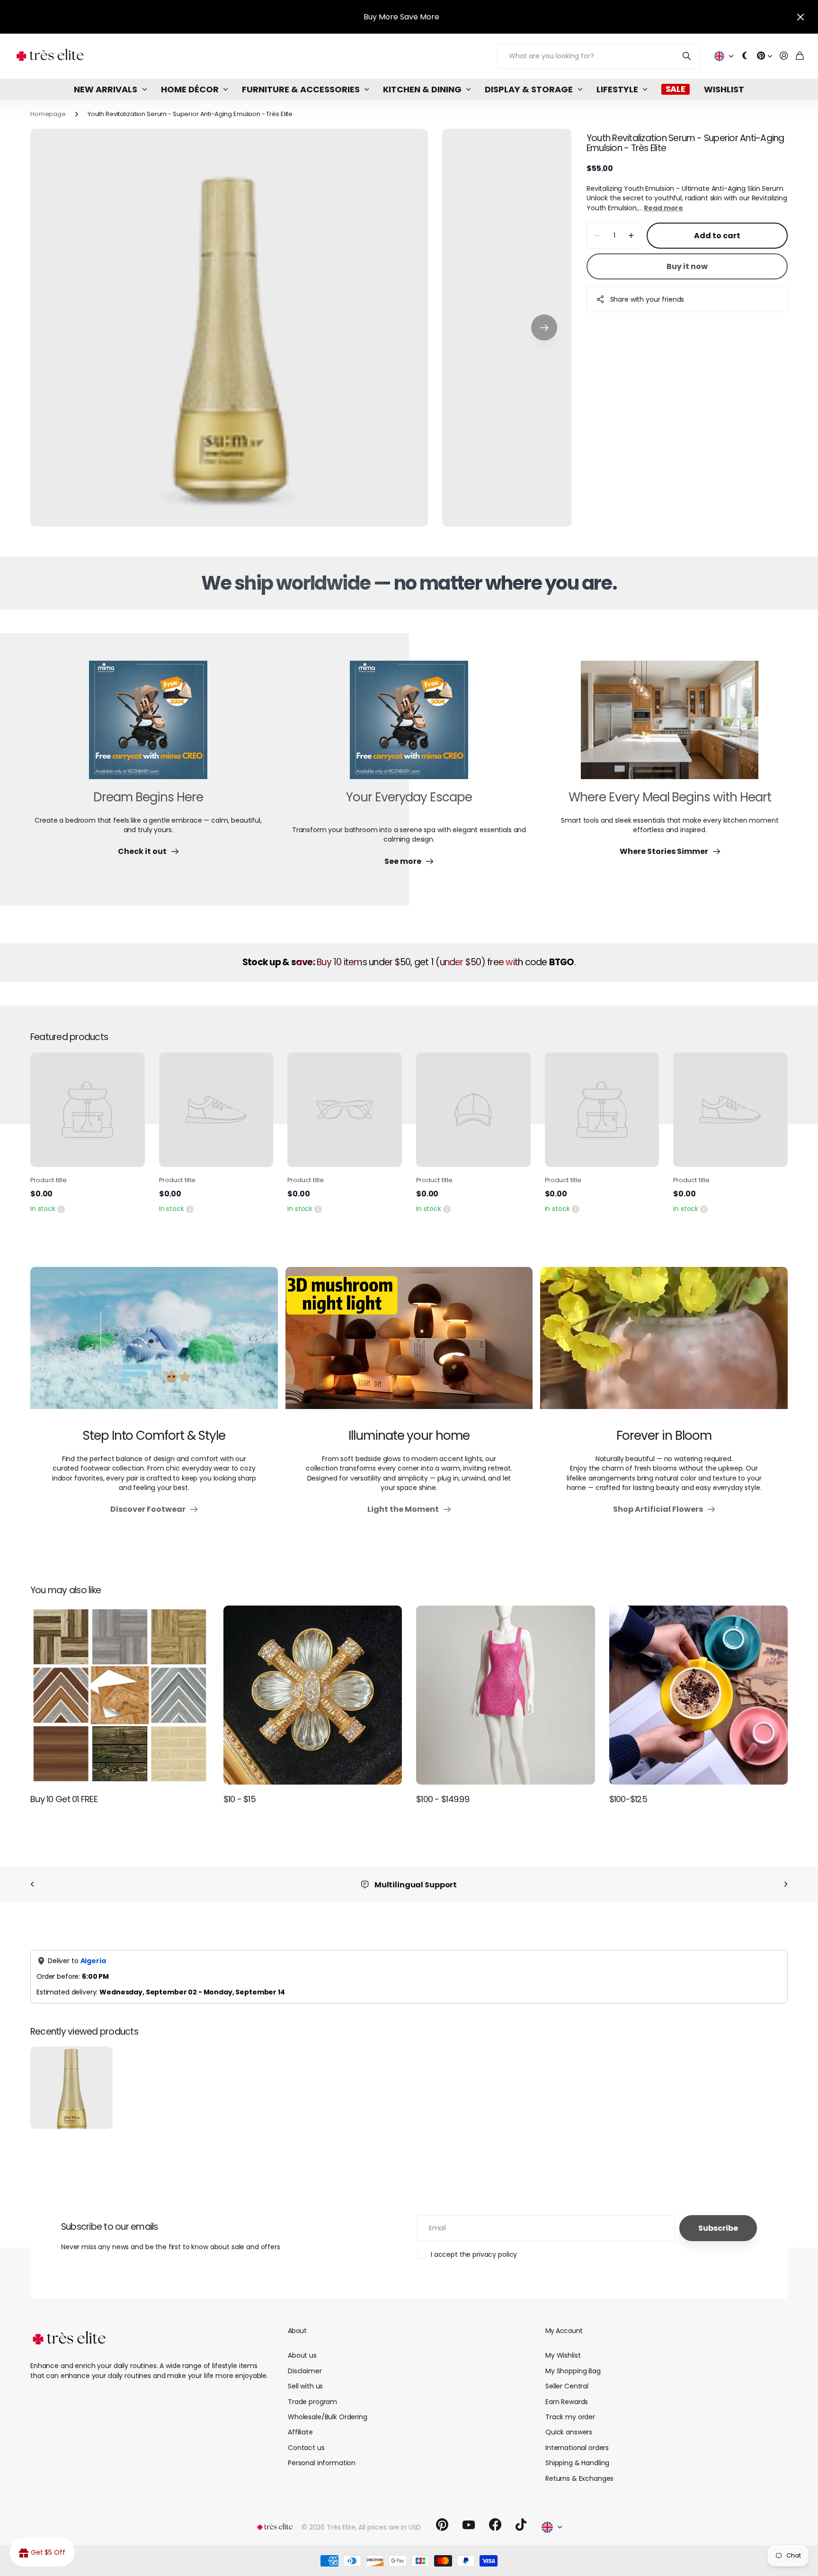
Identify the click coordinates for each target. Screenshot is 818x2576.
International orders (577, 2448)
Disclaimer (305, 2371)
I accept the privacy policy (474, 2254)
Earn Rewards (567, 2402)
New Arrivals (106, 89)
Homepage (48, 114)
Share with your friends (647, 299)
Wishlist (724, 89)
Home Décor (190, 89)
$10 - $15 (240, 1799)
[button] (544, 328)
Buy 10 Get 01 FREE (64, 1799)
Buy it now (687, 266)
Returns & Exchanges (579, 2478)
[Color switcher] (745, 56)
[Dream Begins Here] (148, 726)
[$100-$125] (699, 1695)
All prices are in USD (390, 2527)
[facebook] (495, 2525)
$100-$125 (628, 1799)
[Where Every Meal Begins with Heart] (670, 726)
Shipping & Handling (577, 2463)
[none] (32, 1885)
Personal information (322, 2463)
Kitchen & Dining (422, 89)
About (297, 2331)
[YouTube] (469, 2525)
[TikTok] (521, 2525)
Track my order (570, 2417)
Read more (663, 208)
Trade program (312, 2402)
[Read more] (765, 56)
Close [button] (800, 17)
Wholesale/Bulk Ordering (328, 2417)
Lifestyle (617, 89)
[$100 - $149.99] (506, 1695)
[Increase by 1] (631, 236)
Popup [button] (61, 1209)
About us (302, 2355)
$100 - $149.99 (443, 1799)
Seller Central (567, 2386)
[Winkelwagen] (800, 56)
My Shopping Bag (573, 2371)
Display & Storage (529, 89)
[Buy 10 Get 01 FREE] (120, 1695)
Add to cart (717, 236)
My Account (564, 2331)
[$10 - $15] (313, 1695)
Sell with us (305, 2386)
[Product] (88, 1110)
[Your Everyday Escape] (409, 726)
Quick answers (569, 2432)
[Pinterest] (442, 2525)
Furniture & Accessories (301, 89)
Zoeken (687, 56)
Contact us (306, 2448)
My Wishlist (563, 2355)
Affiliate (300, 2432)
